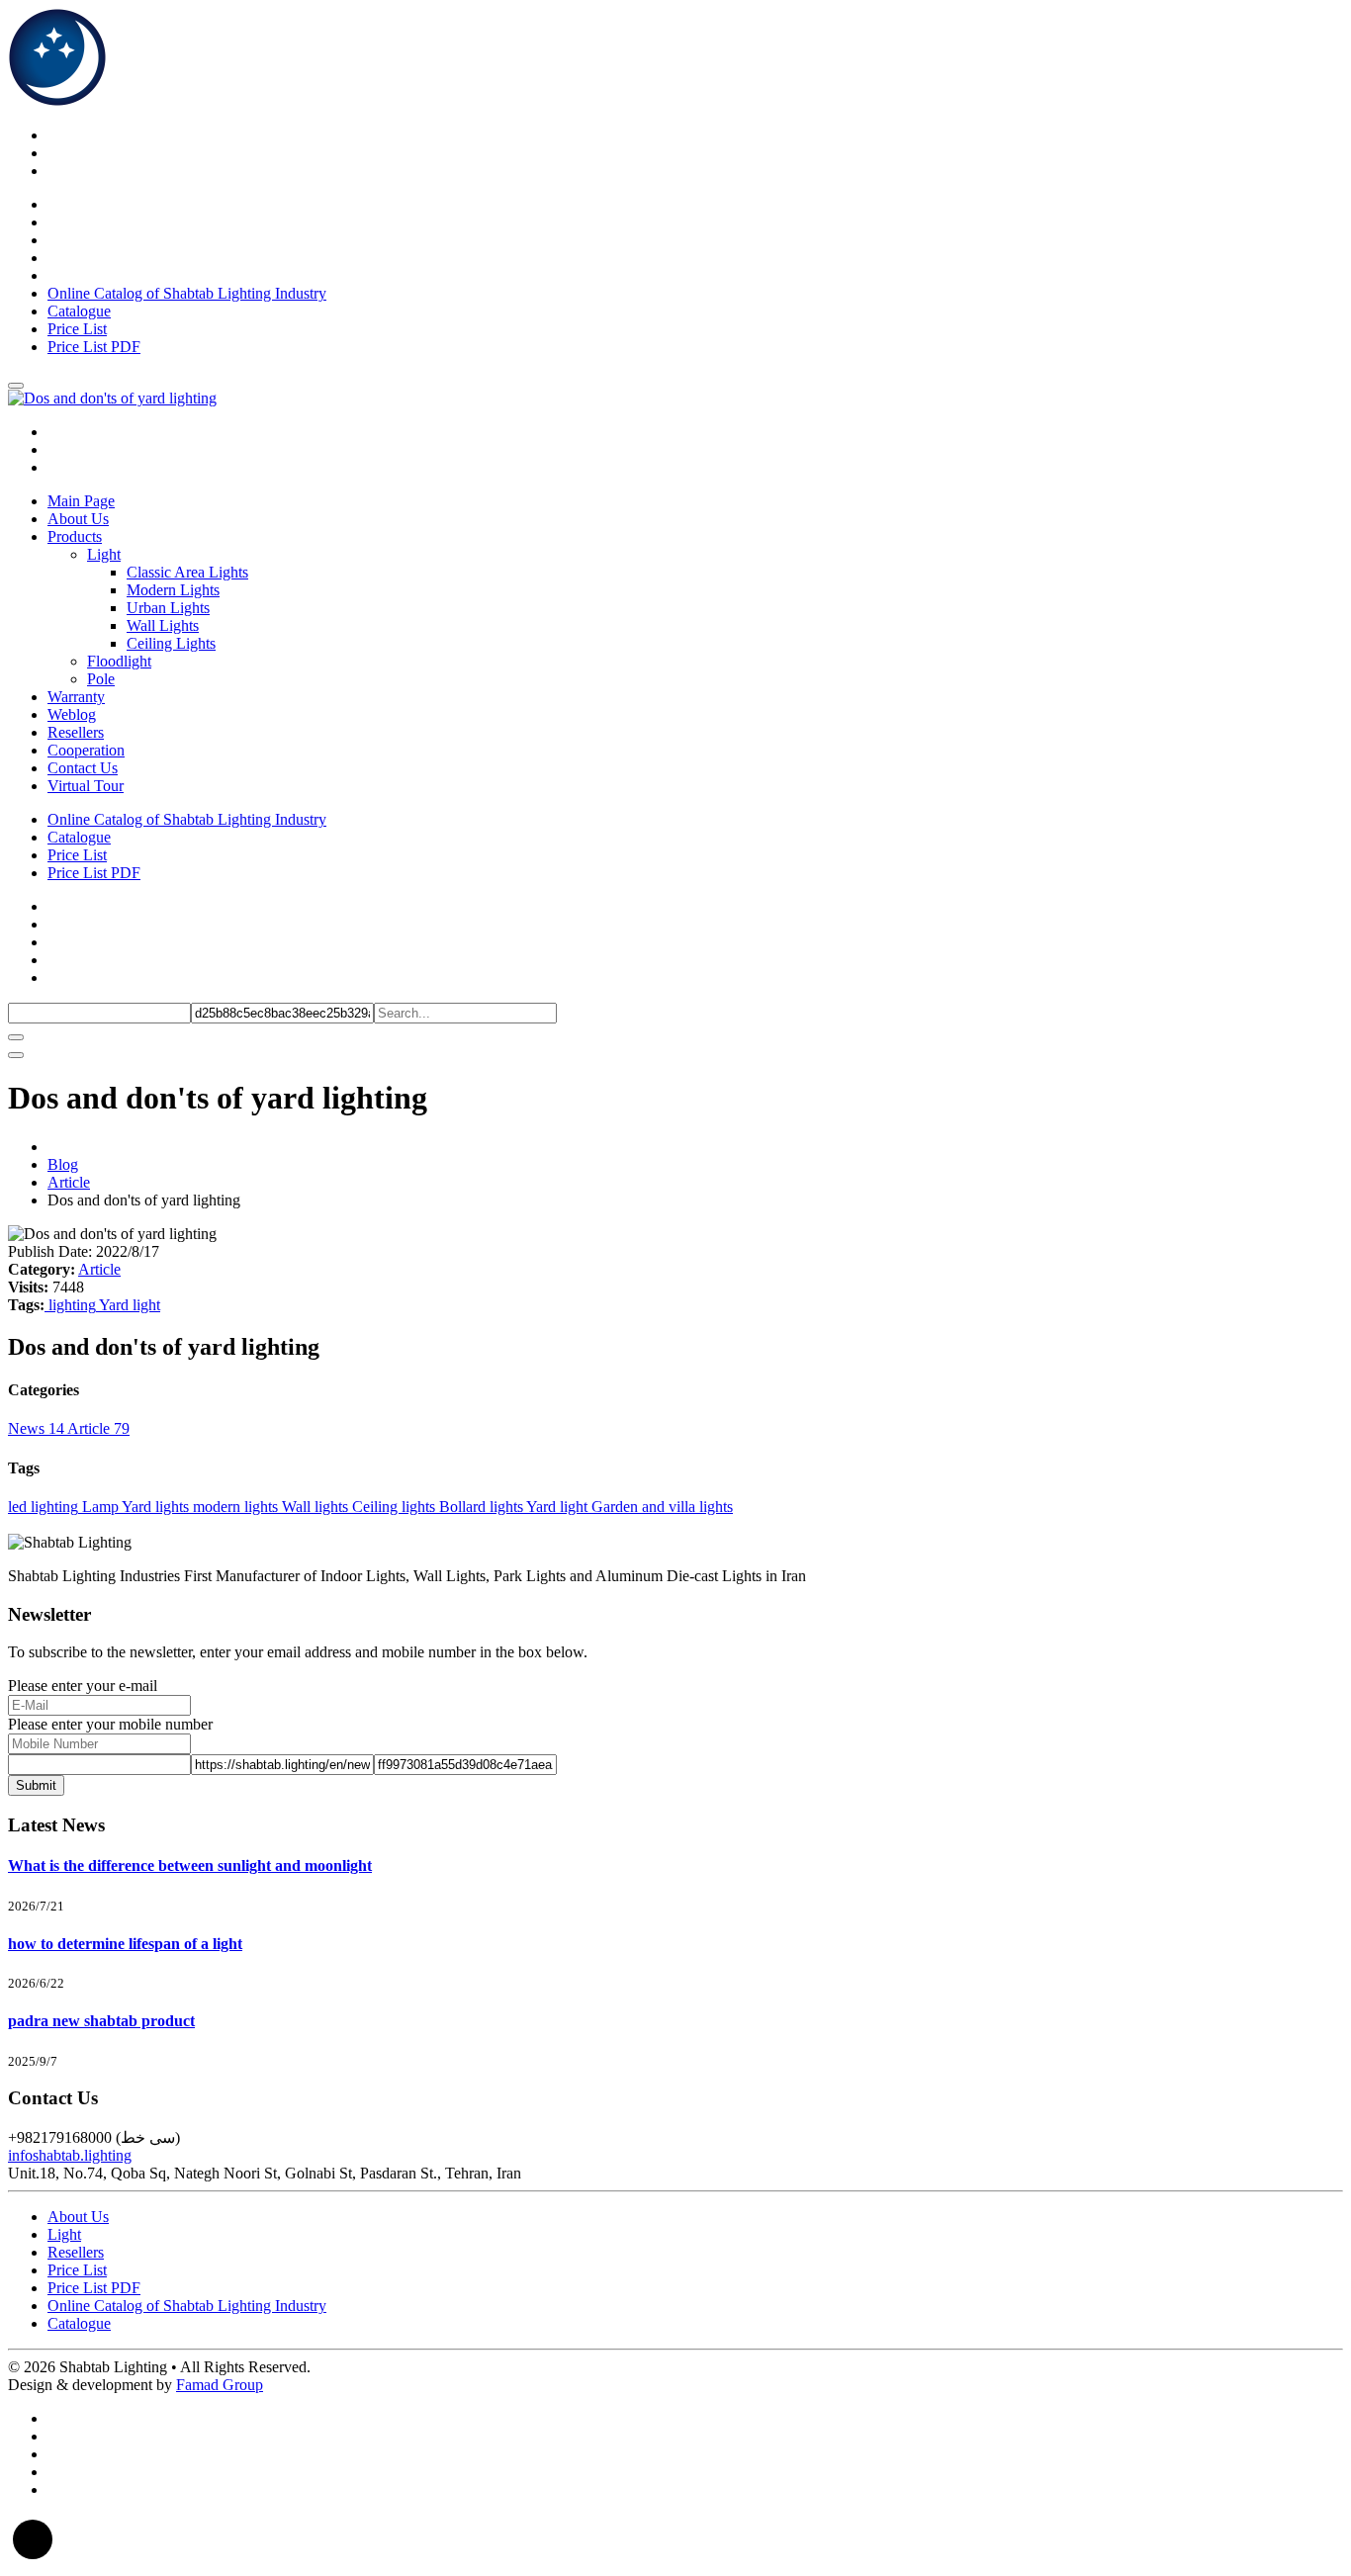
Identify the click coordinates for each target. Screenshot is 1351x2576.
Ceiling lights (392, 1507)
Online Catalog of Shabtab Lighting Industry (187, 293)
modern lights (233, 1507)
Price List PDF (94, 347)
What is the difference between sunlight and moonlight (190, 1865)
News (36, 1428)
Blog (63, 1164)
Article (69, 1182)
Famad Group (220, 2385)
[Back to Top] (33, 2559)
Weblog (72, 714)
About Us (78, 519)
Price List (77, 329)
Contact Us (83, 768)
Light (64, 2234)
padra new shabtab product (101, 2021)
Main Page (81, 501)
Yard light (128, 1305)
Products (75, 536)
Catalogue (79, 311)
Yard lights (154, 1507)
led (17, 1507)
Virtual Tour (86, 786)
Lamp (98, 1507)
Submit (36, 1785)
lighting (70, 1305)
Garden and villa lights (660, 1507)
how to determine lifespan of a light (125, 1944)
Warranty (76, 697)
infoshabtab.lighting (70, 2155)
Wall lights (313, 1507)
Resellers (76, 732)
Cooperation (86, 750)
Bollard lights (479, 1507)
